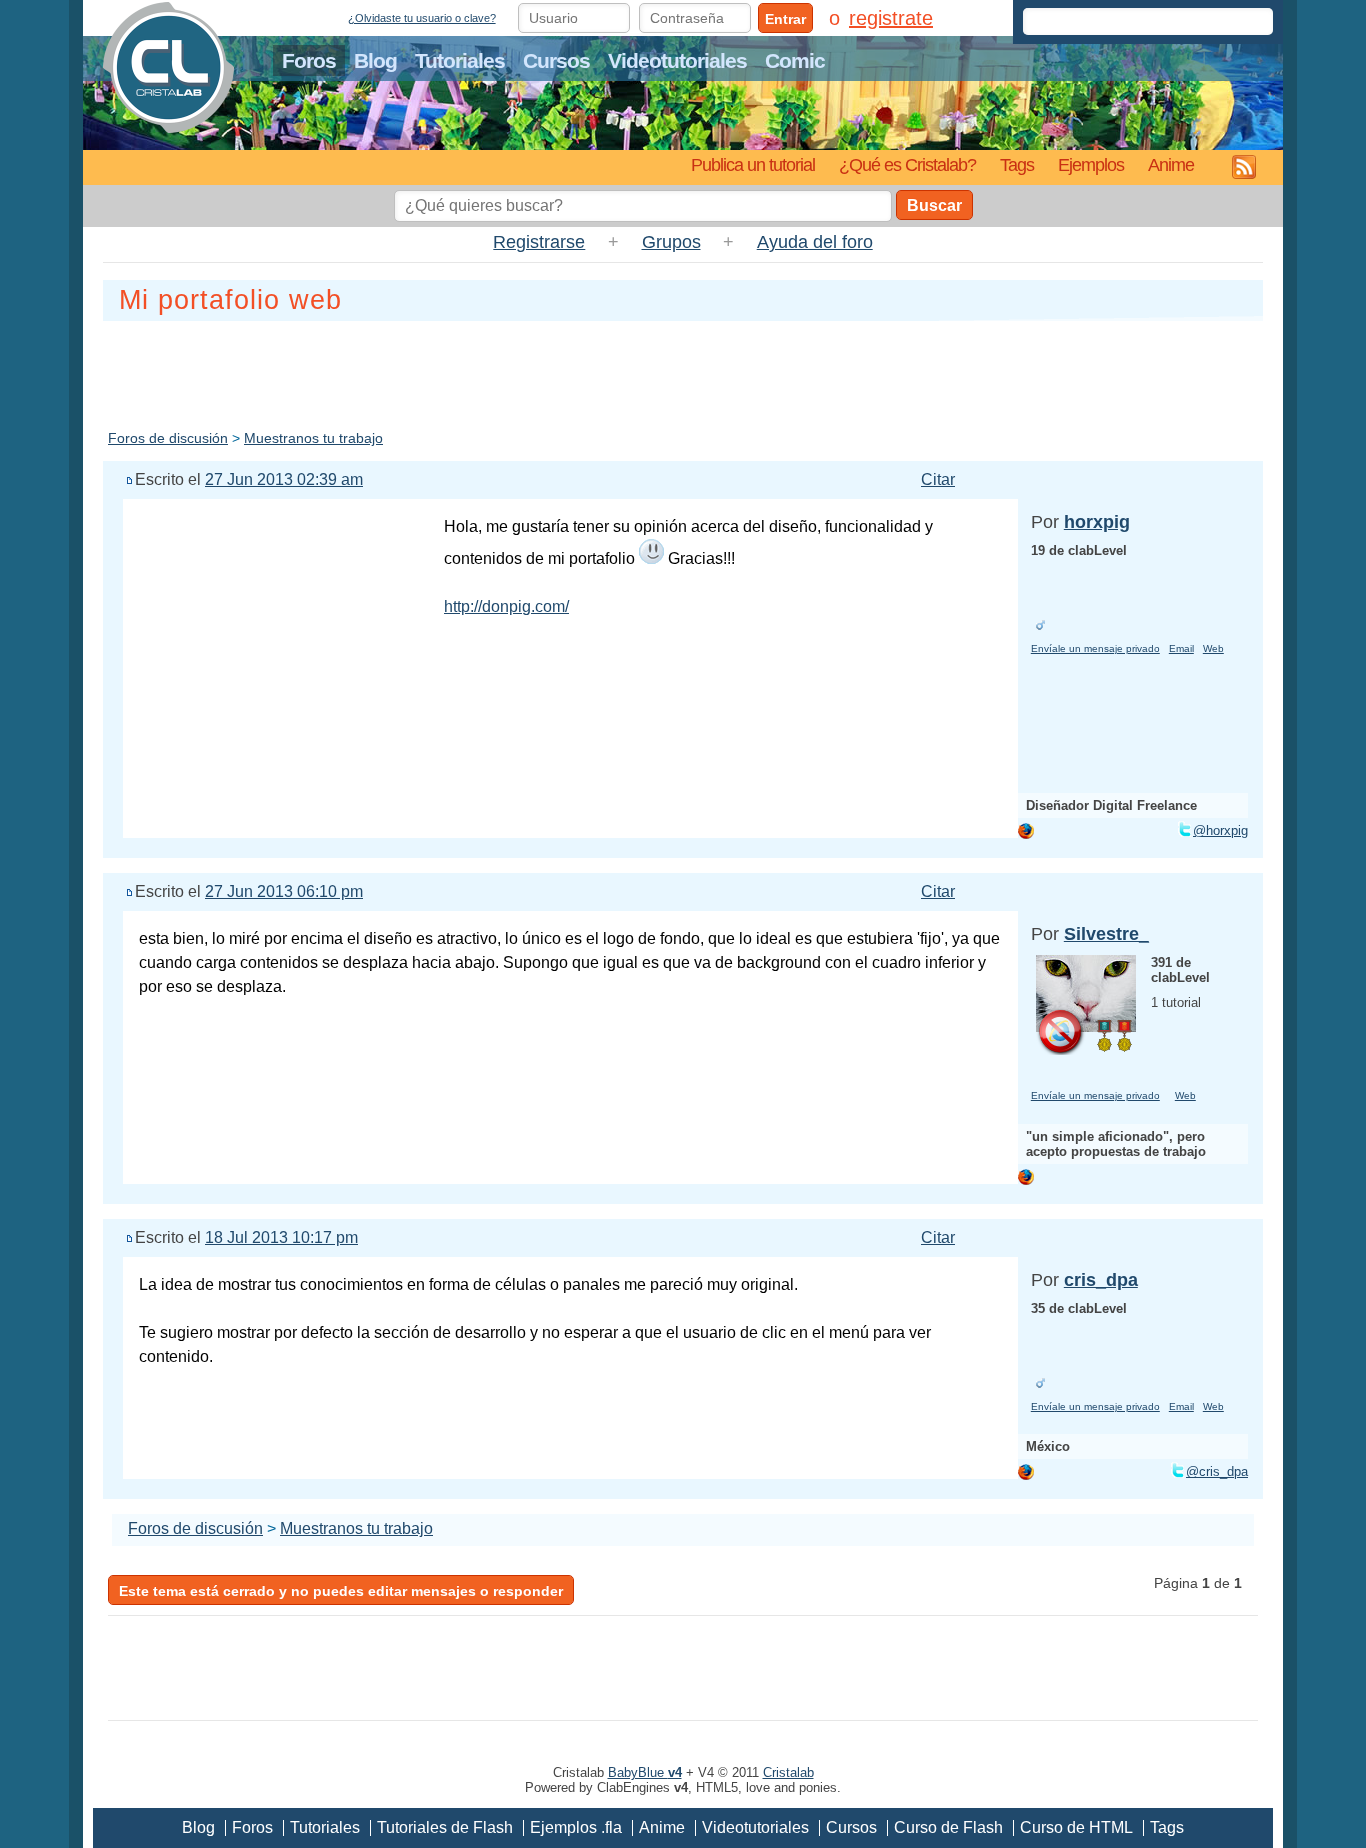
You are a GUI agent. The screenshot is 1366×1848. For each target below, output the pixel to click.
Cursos (556, 60)
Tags (1017, 164)
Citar (938, 479)
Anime (1171, 164)
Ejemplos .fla (576, 1827)
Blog (375, 60)
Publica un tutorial (753, 164)
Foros (309, 60)
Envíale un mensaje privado (1095, 648)
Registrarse (539, 242)
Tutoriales (460, 60)
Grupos (671, 242)
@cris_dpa (1217, 1471)
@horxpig (1220, 830)
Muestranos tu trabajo (313, 438)
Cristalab (788, 1772)
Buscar (934, 205)
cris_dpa (1101, 1280)
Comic (795, 60)
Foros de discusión (168, 438)
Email (1181, 648)
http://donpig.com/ (506, 606)
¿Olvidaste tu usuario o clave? (422, 18)
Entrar (785, 19)
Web (1213, 648)
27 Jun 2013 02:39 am (284, 479)
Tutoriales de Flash (445, 1827)
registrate (891, 18)
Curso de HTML (1076, 1827)
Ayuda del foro (815, 242)
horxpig (1097, 522)
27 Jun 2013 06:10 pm (284, 891)
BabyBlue (645, 1772)
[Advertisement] (683, 371)
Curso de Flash (948, 1827)
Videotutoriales (677, 60)
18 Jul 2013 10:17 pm (281, 1237)
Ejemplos (1091, 164)
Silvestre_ (1106, 934)
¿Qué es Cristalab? (907, 164)
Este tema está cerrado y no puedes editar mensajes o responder (341, 1591)
